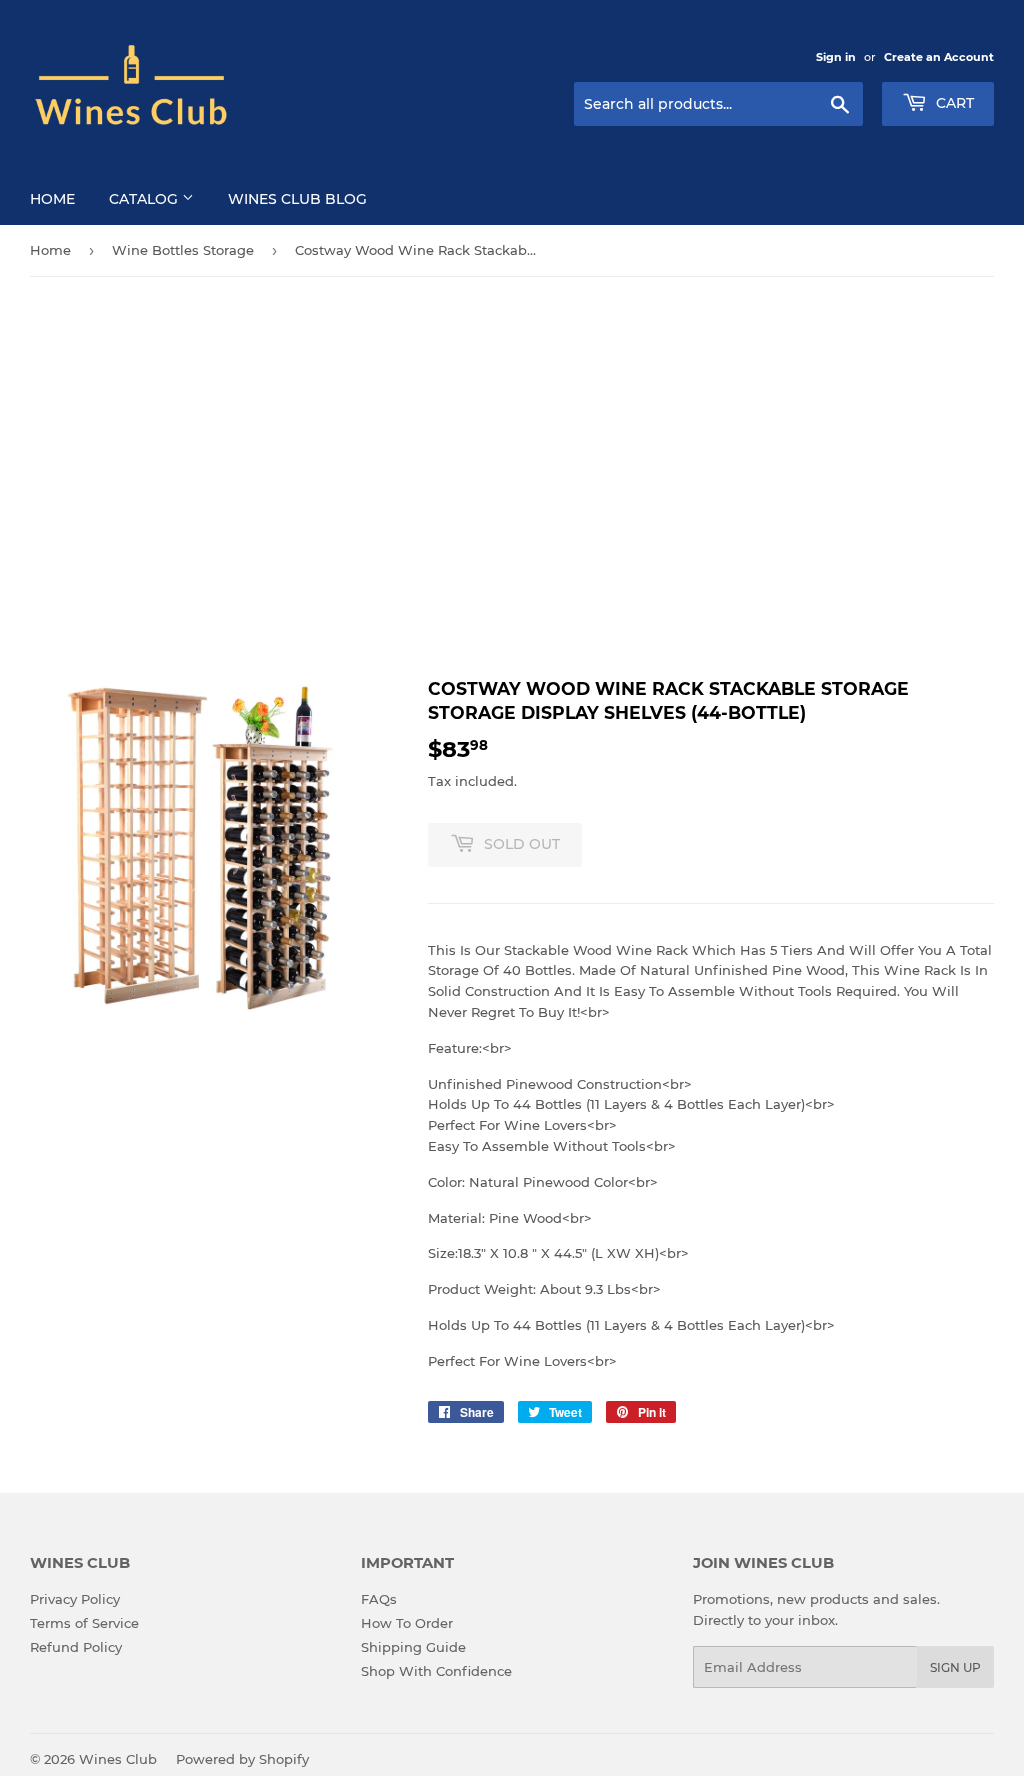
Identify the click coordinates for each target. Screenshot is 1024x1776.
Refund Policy (76, 1647)
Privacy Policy (75, 1599)
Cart (953, 103)
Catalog (145, 199)
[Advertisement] (512, 477)
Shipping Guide (413, 1647)
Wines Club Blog (297, 199)
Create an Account (939, 57)
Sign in (836, 57)
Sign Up (955, 1667)
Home (52, 199)
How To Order (407, 1623)
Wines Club (118, 1759)
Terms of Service (84, 1623)
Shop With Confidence (436, 1671)
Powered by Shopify (242, 1759)
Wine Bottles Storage (183, 250)
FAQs (379, 1599)
